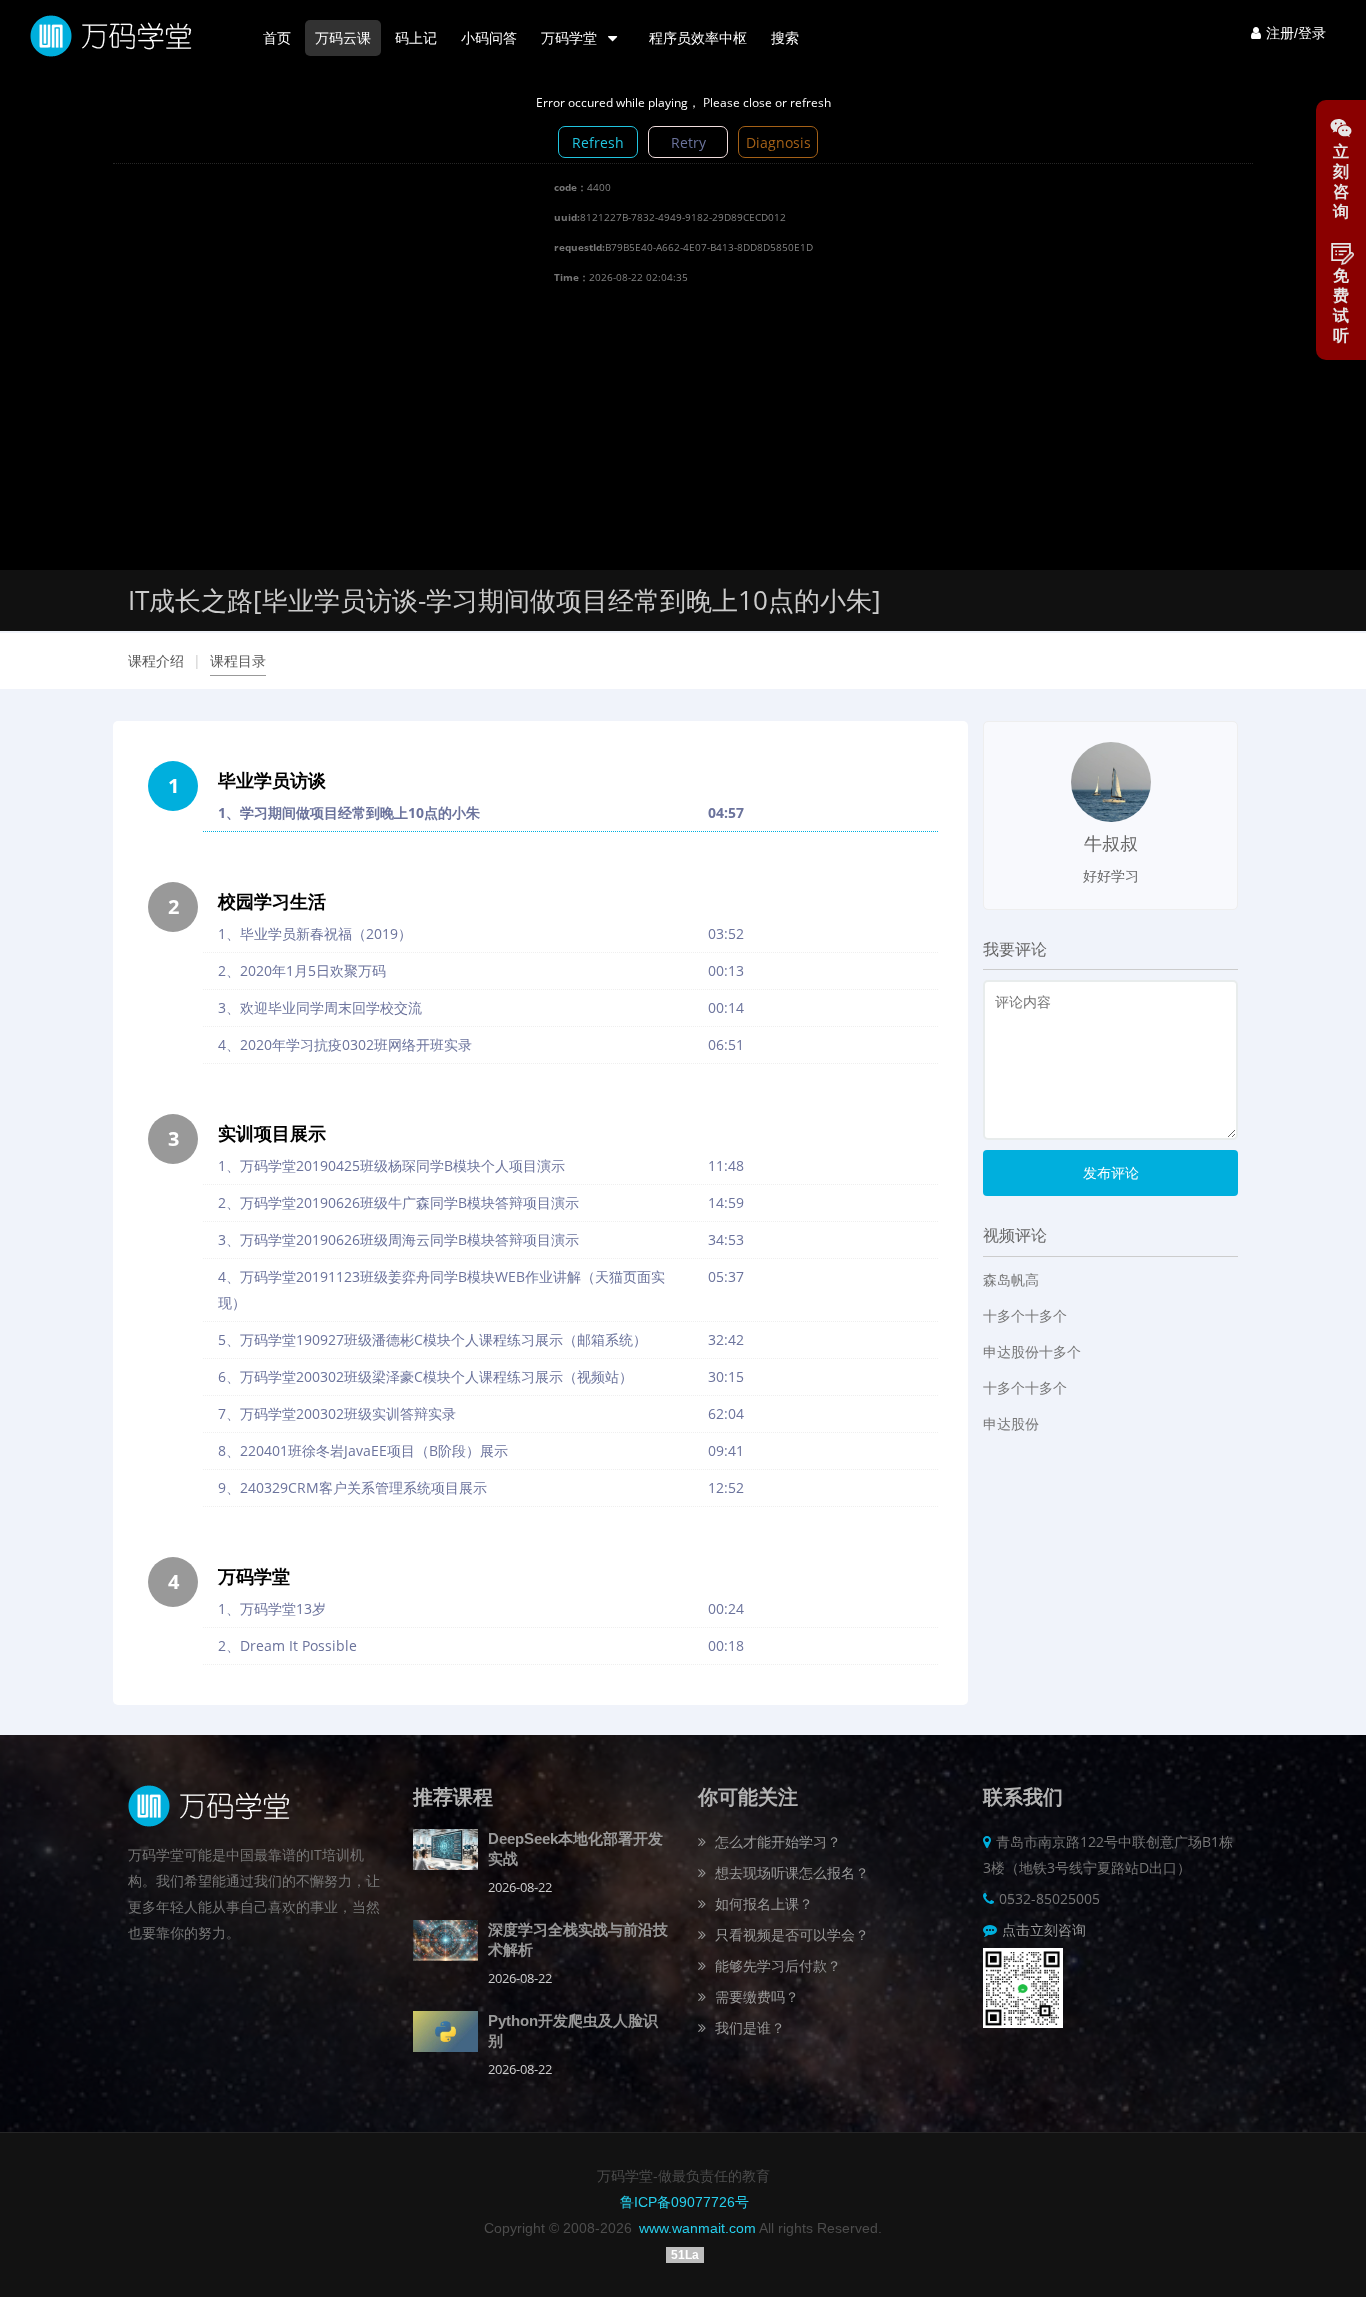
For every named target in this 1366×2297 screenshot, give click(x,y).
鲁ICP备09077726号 (684, 2202)
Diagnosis (778, 142)
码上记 (416, 38)
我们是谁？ (748, 2027)
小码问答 (489, 38)
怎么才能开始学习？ (776, 1841)
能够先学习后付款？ (776, 1965)
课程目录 (238, 660)
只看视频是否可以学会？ (790, 1934)
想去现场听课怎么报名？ (790, 1872)
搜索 (785, 38)
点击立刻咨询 (1044, 1929)
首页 (277, 38)
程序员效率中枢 (698, 38)
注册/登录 (1296, 33)
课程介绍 (156, 660)
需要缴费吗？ (755, 1996)
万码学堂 (571, 38)
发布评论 (1111, 1173)
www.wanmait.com (697, 2228)
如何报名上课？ (762, 1903)
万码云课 (343, 38)
